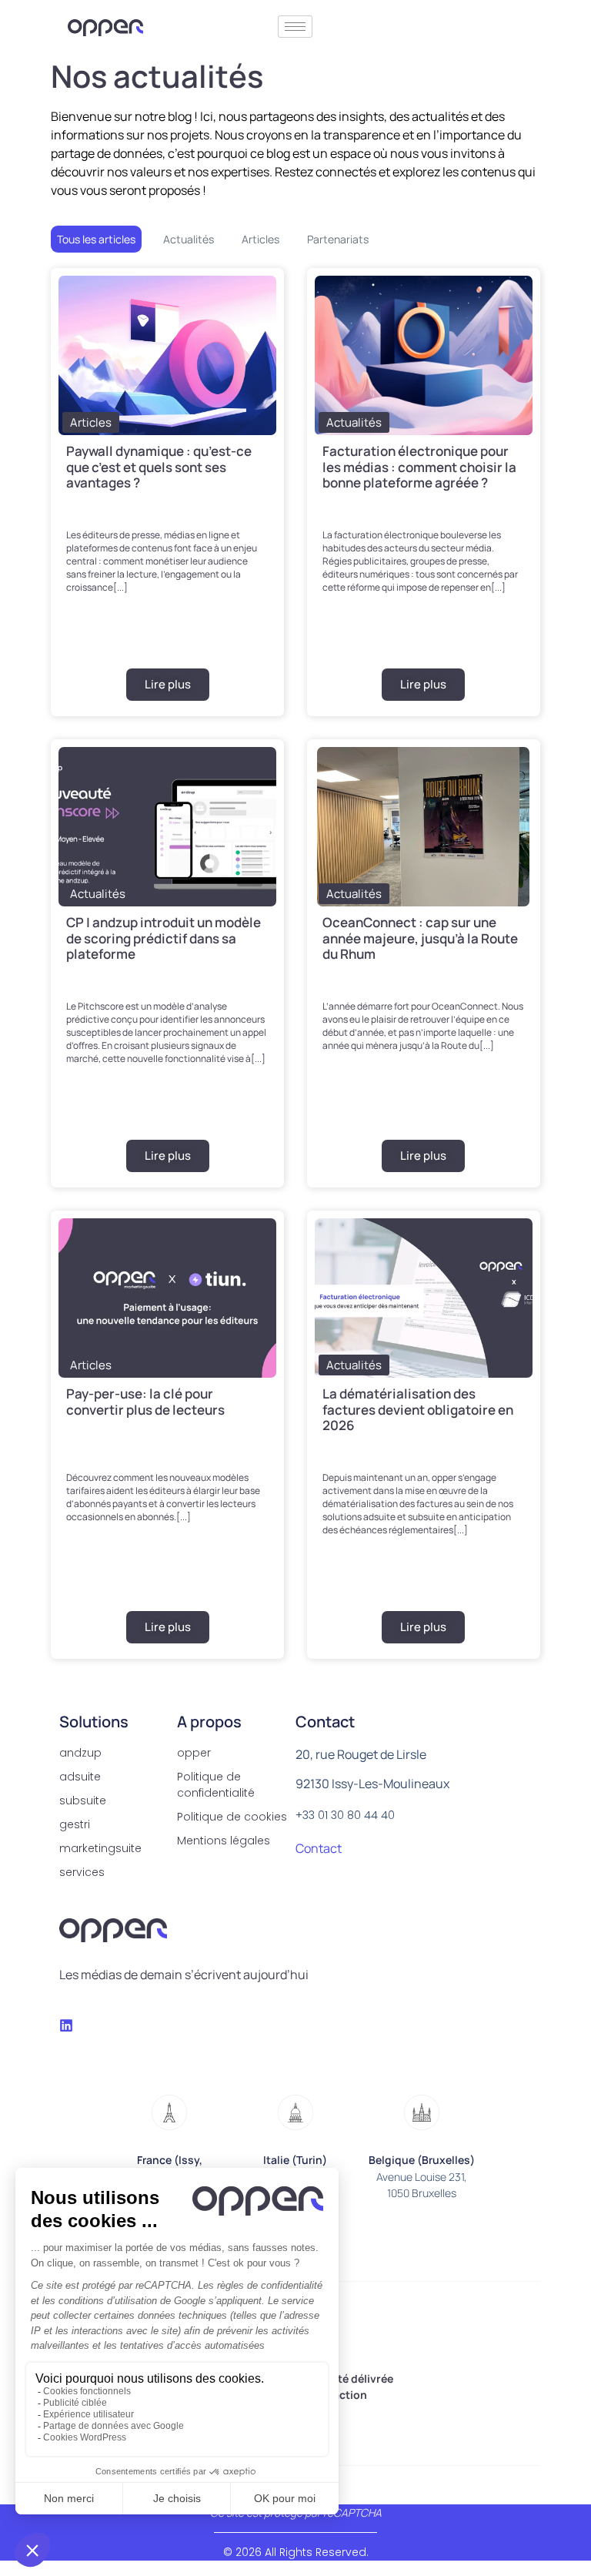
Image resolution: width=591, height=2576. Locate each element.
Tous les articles (96, 239)
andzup (80, 1753)
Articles (260, 239)
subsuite (83, 1801)
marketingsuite (100, 1848)
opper (194, 1753)
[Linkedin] (66, 2025)
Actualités (189, 239)
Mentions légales (224, 1841)
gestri (75, 1824)
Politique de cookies (232, 1817)
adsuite (80, 1777)
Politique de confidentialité (216, 1785)
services (82, 1872)
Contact (319, 1848)
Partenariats (338, 239)
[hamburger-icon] (295, 27)
